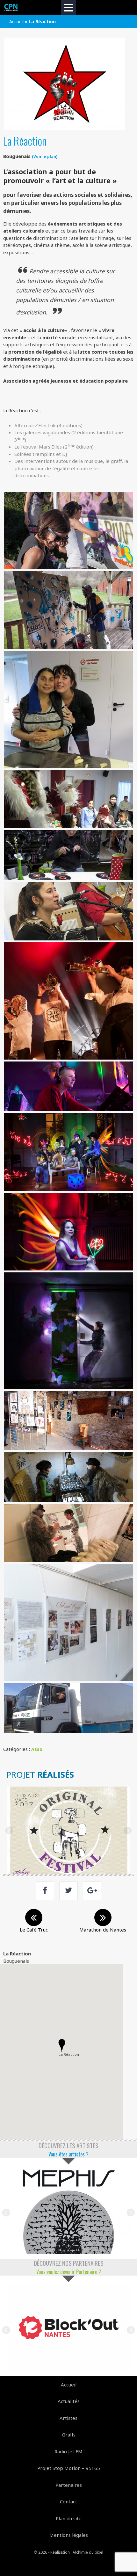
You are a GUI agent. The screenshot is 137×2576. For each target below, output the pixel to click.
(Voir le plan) (45, 156)
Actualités (69, 2401)
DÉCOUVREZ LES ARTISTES (68, 2145)
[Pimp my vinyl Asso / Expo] (68, 2210)
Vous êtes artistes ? (68, 2154)
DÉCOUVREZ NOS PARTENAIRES (69, 2263)
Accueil (16, 22)
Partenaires (69, 2485)
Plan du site (69, 2518)
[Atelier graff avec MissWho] (68, 531)
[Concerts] (68, 911)
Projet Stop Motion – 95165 (69, 2468)
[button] (62, 2046)
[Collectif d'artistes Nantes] (11, 8)
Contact (68, 2501)
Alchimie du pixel (88, 2552)
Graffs (69, 2435)
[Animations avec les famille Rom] (68, 709)
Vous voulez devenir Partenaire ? (69, 2272)
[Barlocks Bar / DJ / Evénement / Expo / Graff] (68, 2328)
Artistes (68, 2418)
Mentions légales (69, 2535)
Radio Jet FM (68, 2451)
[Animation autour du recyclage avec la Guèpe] (68, 855)
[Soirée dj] (68, 1087)
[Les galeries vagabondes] (68, 1421)
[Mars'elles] (68, 1622)
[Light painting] (68, 1152)
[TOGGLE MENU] (68, 8)
